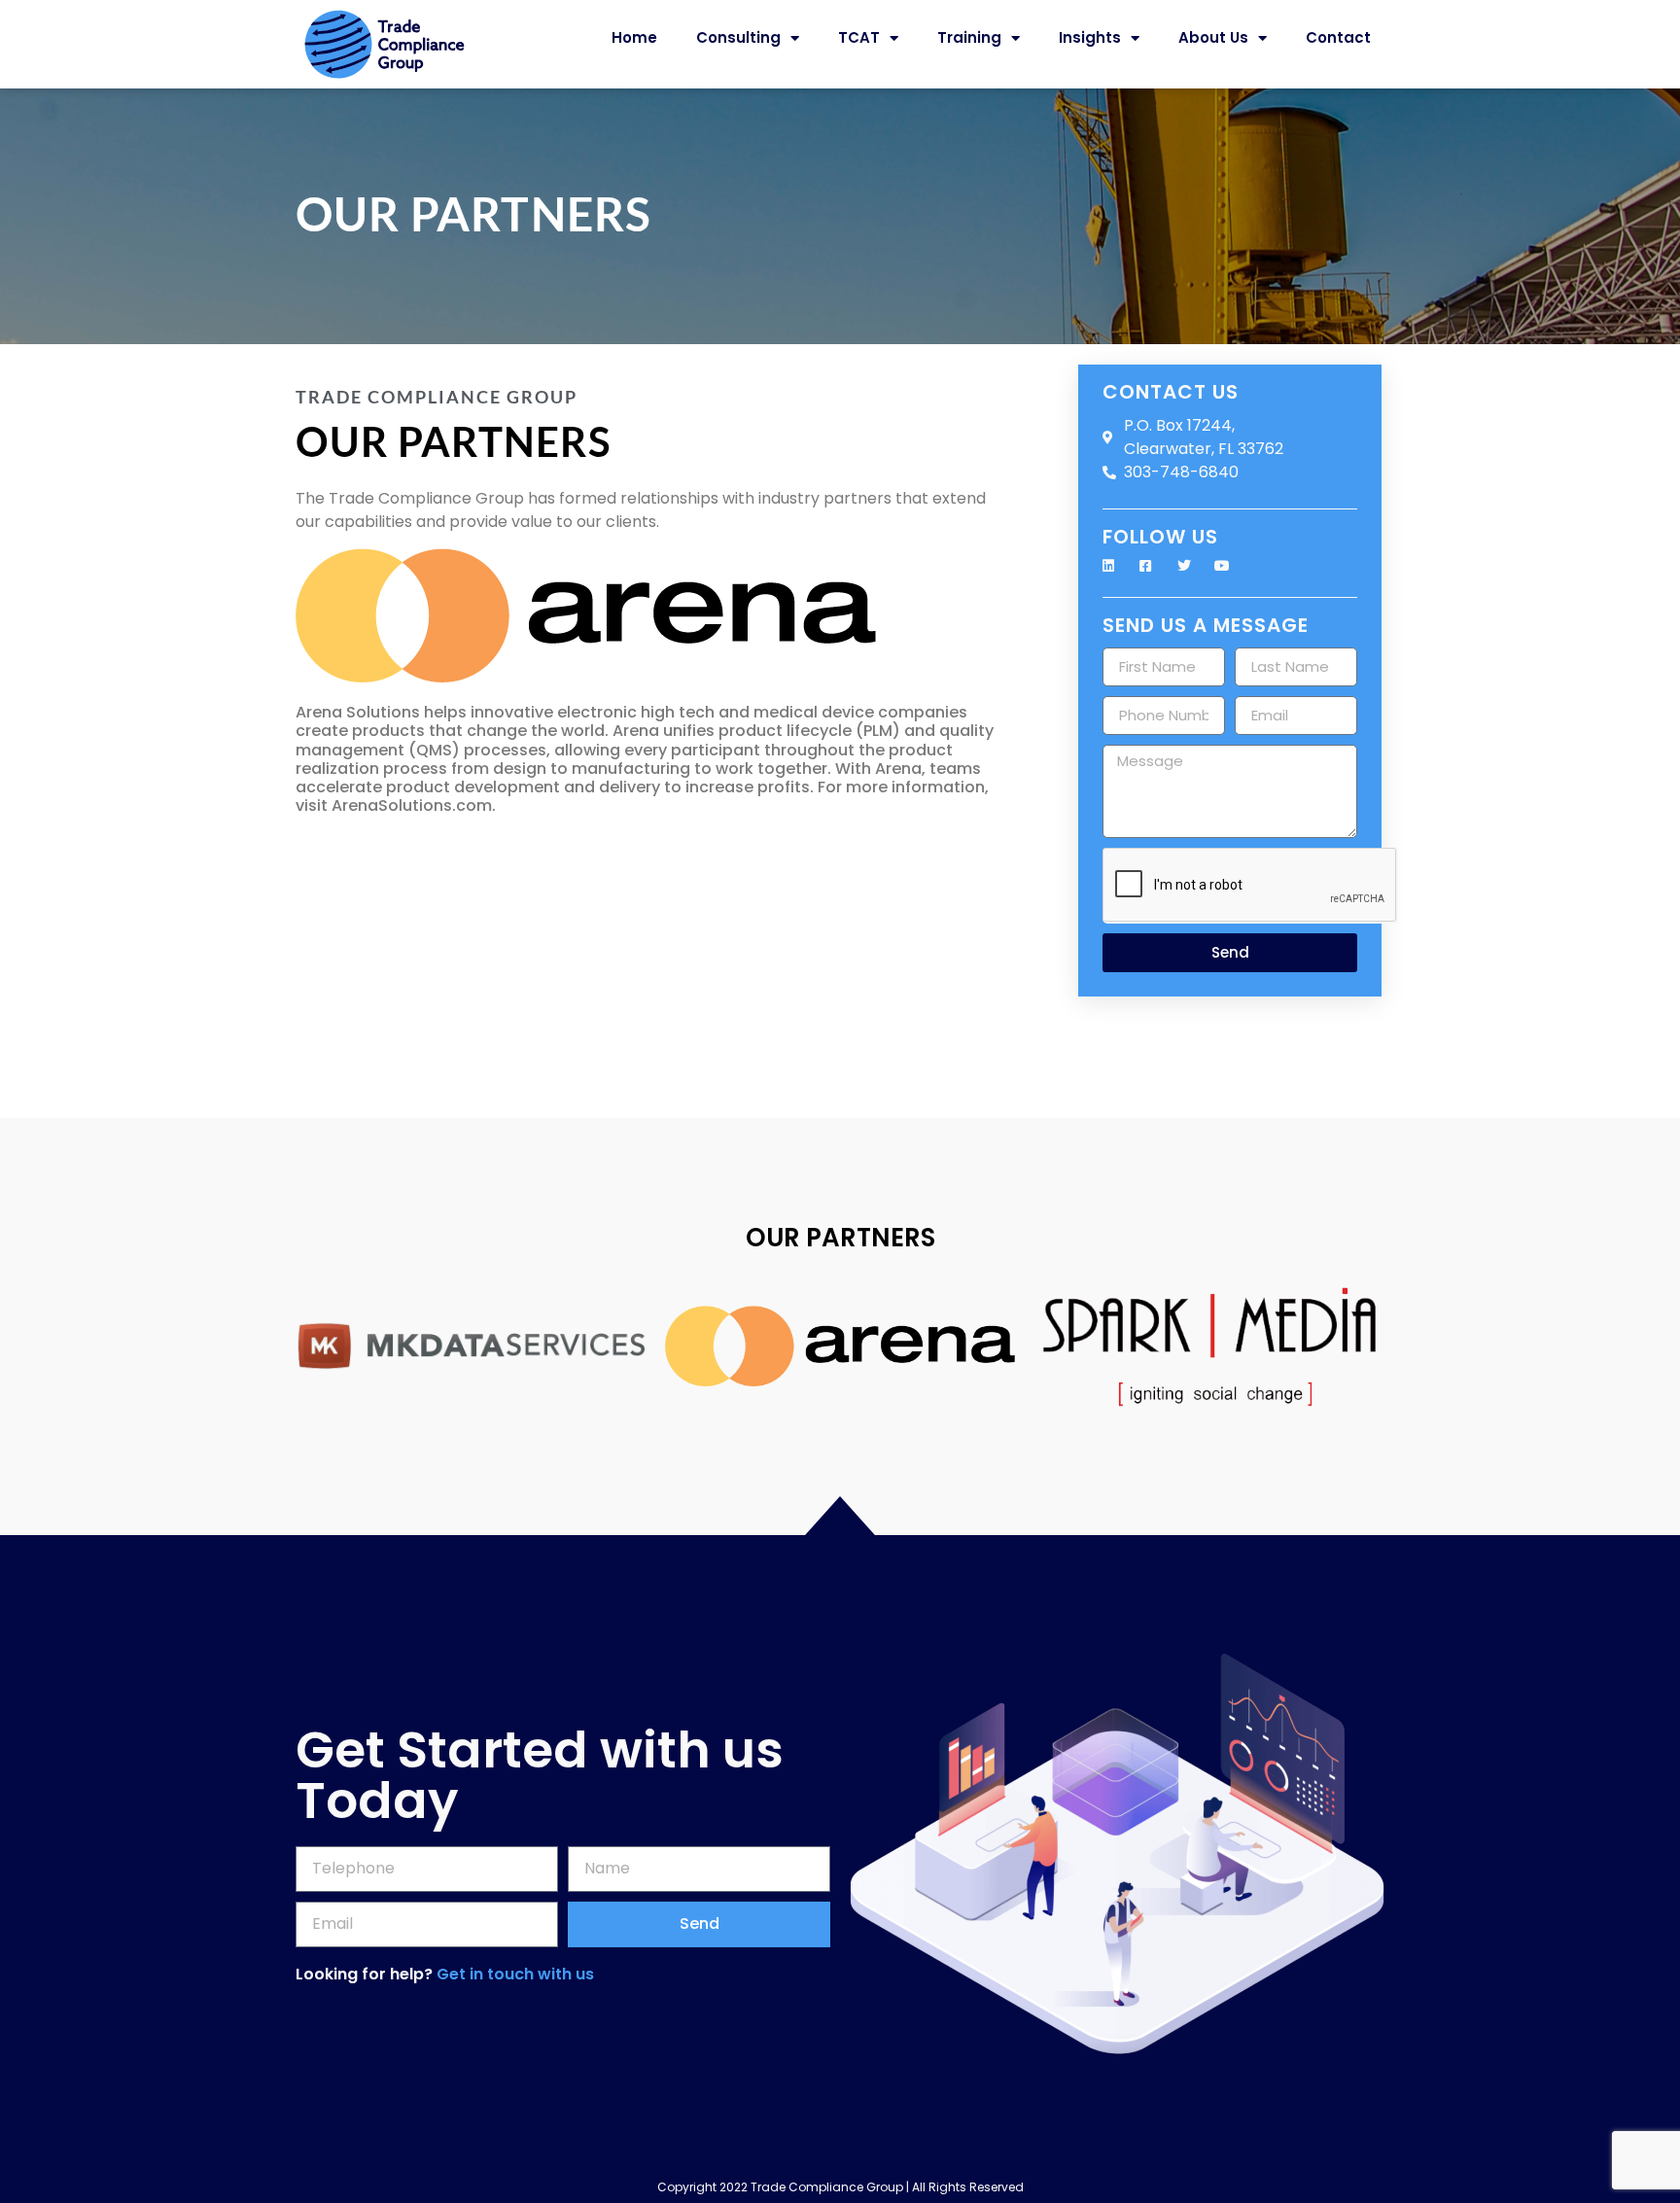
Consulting (738, 37)
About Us (1213, 37)
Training (969, 37)
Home (634, 37)
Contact (1338, 37)
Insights (1090, 37)
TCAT (859, 37)
